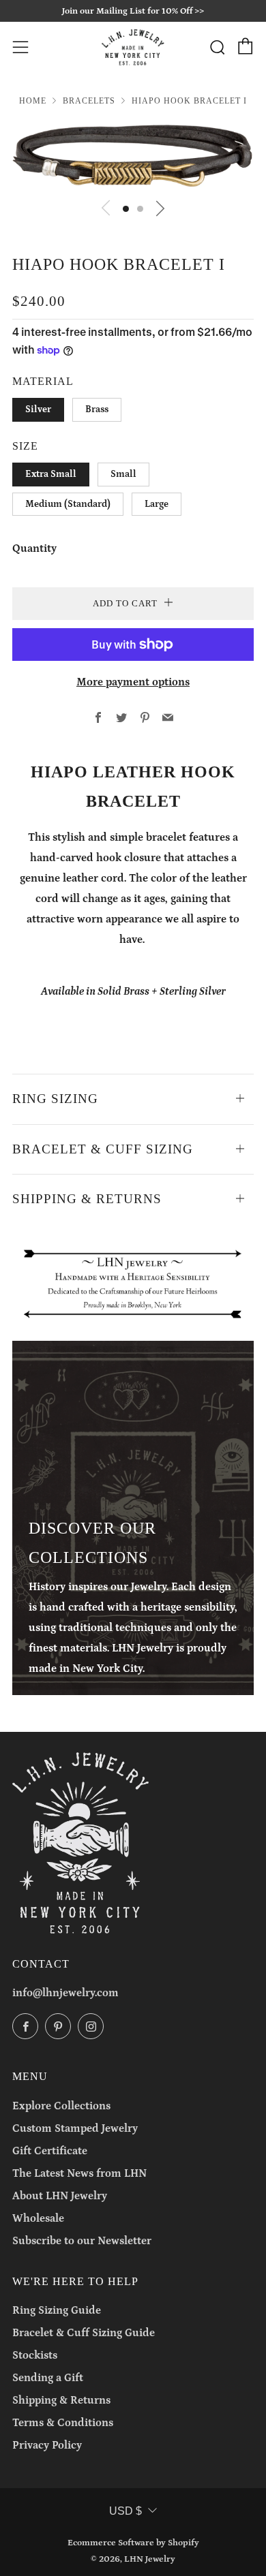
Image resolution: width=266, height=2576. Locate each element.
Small (123, 474)
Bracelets (89, 101)
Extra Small (51, 474)
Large (157, 504)
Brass (97, 409)
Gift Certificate (50, 2151)
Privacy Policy (47, 2445)
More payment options (133, 682)
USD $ (125, 2511)
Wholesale (38, 2218)
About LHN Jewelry (60, 2196)
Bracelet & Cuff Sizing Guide (84, 2333)
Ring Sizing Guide (57, 2310)
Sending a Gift (48, 2378)
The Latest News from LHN (79, 2173)
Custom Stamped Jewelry (75, 2128)
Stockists (35, 2355)
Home (33, 101)
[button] (126, 209)
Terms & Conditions (63, 2423)
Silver (38, 409)
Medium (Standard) (68, 504)
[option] (133, 156)
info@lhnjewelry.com (65, 1993)
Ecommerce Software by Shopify (133, 2543)
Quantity (34, 548)
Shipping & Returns (61, 2400)
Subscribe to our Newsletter (82, 2241)
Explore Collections (61, 2106)
